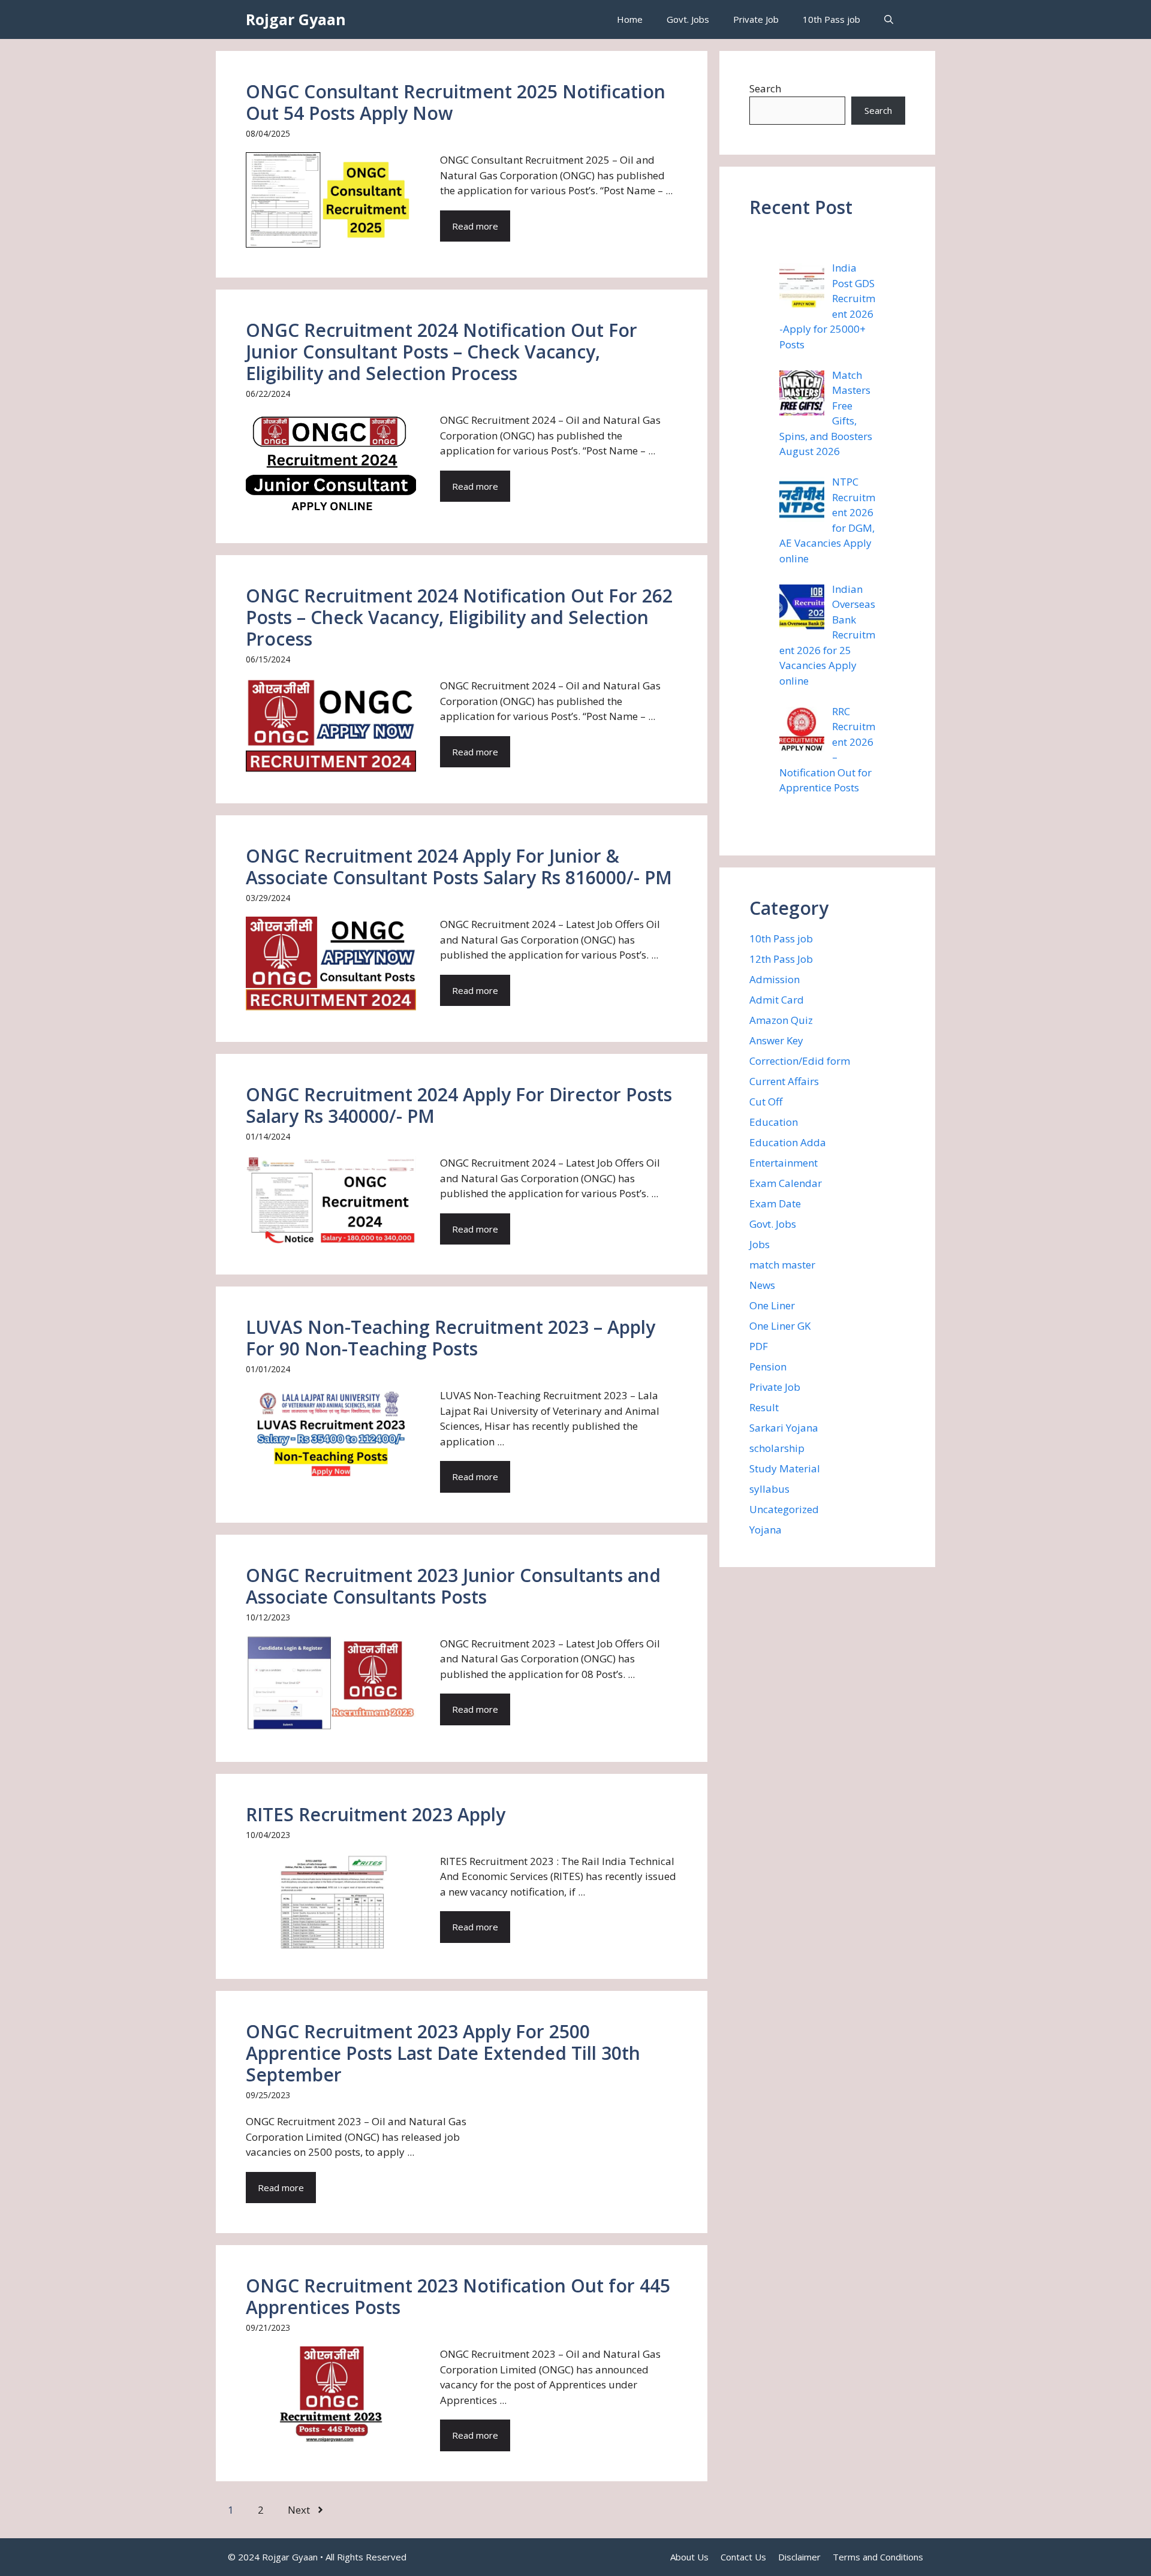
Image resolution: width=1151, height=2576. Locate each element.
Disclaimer (799, 2557)
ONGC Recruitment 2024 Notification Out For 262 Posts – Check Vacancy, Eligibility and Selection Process (459, 617)
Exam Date (775, 1203)
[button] (889, 19)
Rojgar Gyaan (296, 19)
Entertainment (784, 1163)
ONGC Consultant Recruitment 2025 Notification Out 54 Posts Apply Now (456, 102)
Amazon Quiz (781, 1020)
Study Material (785, 1468)
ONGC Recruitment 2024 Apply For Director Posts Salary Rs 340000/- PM (459, 1105)
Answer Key (776, 1040)
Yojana (766, 1530)
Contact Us (743, 2557)
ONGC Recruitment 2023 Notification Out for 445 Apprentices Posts (458, 2296)
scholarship (777, 1448)
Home (630, 19)
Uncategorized (784, 1509)
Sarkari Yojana (784, 1428)
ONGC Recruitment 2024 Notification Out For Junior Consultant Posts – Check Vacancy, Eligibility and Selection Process (442, 352)
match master (782, 1265)
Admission (775, 979)
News (762, 1285)
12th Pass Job (781, 959)
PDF (759, 1346)
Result (764, 1407)
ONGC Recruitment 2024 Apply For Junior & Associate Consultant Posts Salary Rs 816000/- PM (459, 867)
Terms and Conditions (878, 2557)
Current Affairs (784, 1081)
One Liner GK (780, 1326)
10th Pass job (831, 19)
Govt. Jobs (688, 19)
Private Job (756, 19)
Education (774, 1122)
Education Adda (788, 1142)
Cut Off (766, 1102)
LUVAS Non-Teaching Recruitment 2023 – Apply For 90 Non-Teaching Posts (451, 1338)
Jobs (760, 1244)
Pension (768, 1367)
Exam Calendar (786, 1183)
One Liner (772, 1305)
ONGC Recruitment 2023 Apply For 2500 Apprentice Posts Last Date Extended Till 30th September (443, 2053)
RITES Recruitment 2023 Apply (376, 1814)
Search (765, 88)
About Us (689, 2557)
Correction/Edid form (800, 1061)
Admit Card (777, 1000)
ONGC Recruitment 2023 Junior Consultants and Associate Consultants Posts (453, 1586)
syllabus (769, 1489)
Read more (475, 226)
